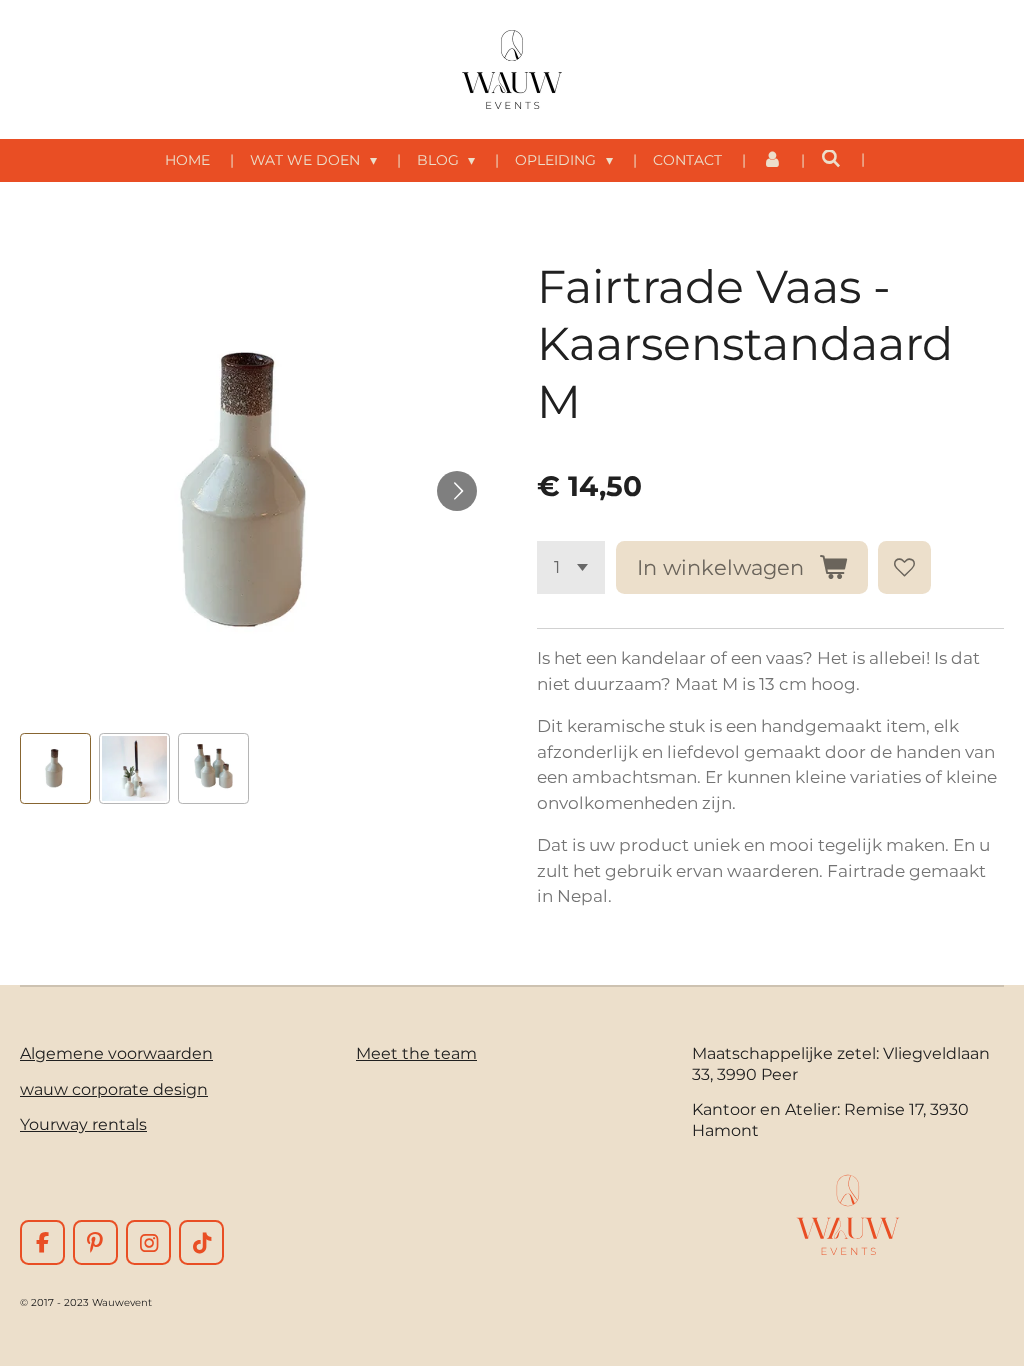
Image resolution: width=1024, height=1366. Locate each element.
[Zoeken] (831, 159)
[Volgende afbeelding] (457, 491)
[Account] (772, 160)
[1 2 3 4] (571, 567)
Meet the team (416, 1053)
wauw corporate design (114, 1089)
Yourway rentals (83, 1124)
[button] (55, 768)
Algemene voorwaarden (116, 1053)
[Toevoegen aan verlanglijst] (904, 567)
